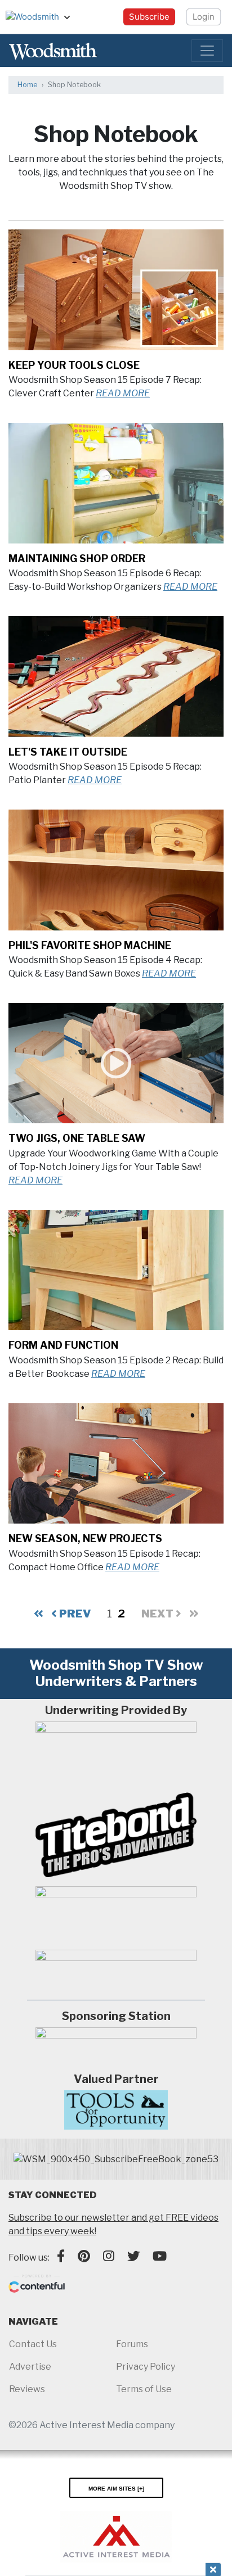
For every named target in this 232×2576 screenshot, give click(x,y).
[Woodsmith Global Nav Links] (72, 17)
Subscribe (149, 17)
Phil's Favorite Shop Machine (90, 945)
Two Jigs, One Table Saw (77, 1138)
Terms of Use (144, 2389)
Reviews (27, 2389)
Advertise (30, 2367)
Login (204, 17)
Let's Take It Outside (68, 752)
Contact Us (33, 2344)
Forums (132, 2344)
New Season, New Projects (85, 1538)
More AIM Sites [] (116, 2488)
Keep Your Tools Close (74, 365)
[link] (116, 2159)
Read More (123, 393)
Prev (74, 1614)
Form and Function (63, 1345)
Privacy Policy (146, 2367)
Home (27, 85)
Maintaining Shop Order (77, 559)
